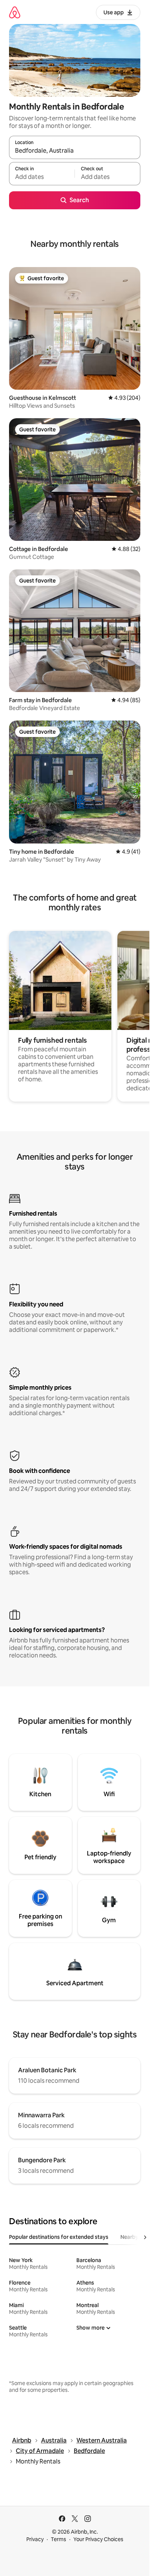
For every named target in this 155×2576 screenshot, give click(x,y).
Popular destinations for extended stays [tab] (59, 2237)
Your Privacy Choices (98, 2539)
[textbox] (42, 177)
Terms (59, 2539)
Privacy (35, 2539)
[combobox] (75, 151)
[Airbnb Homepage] (15, 12)
